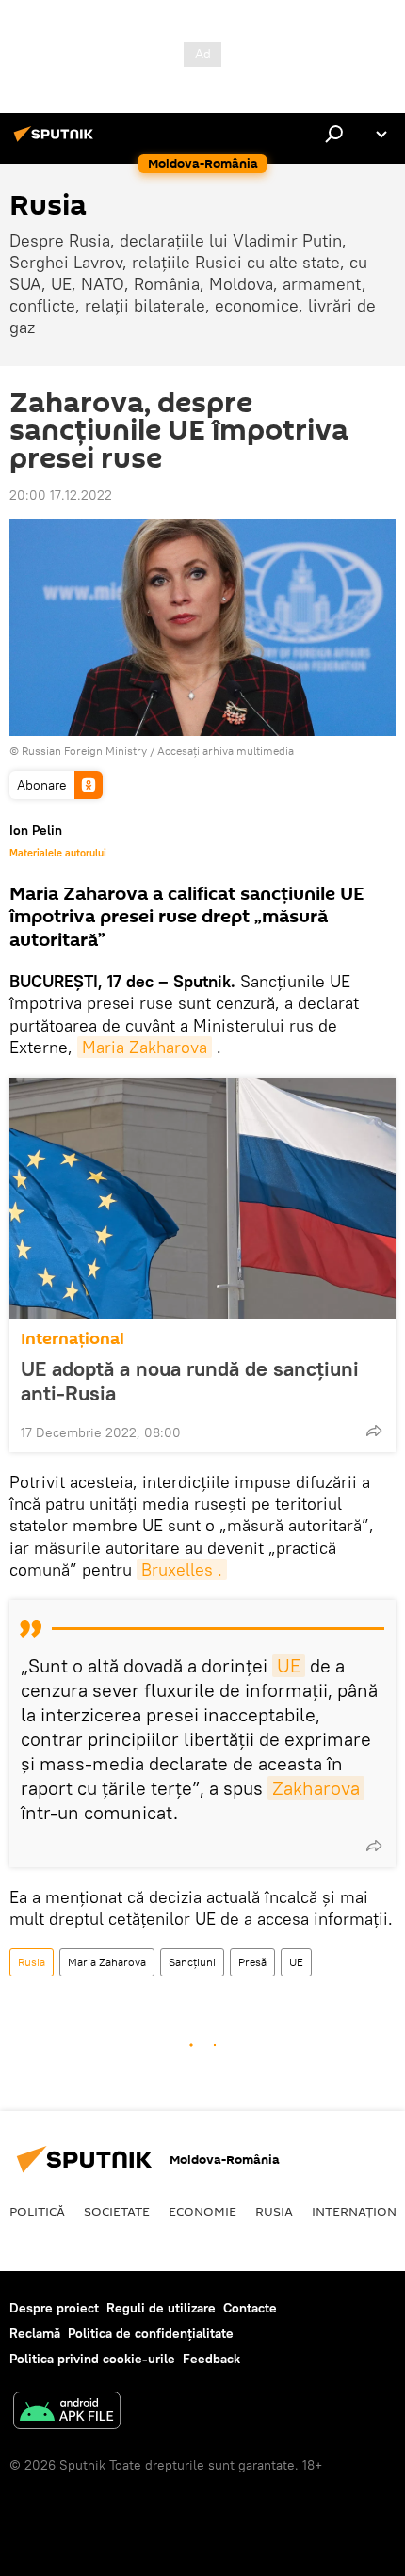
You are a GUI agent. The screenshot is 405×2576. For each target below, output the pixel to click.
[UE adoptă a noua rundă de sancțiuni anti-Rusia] (202, 1198)
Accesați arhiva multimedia (226, 751)
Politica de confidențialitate (151, 2333)
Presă (252, 1962)
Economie (202, 2211)
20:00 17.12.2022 (61, 495)
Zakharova (316, 1788)
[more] (374, 1431)
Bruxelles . (182, 1569)
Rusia (32, 1962)
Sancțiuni (192, 1962)
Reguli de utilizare (161, 2308)
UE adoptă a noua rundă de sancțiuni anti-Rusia (190, 1381)
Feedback (211, 2359)
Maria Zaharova (107, 1962)
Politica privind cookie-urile (92, 2359)
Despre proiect (54, 2308)
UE (289, 1665)
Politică (37, 2211)
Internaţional (73, 1339)
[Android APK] (67, 2413)
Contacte (250, 2308)
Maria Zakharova (145, 1047)
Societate (117, 2211)
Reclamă (35, 2333)
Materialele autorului (58, 853)
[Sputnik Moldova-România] (57, 141)
